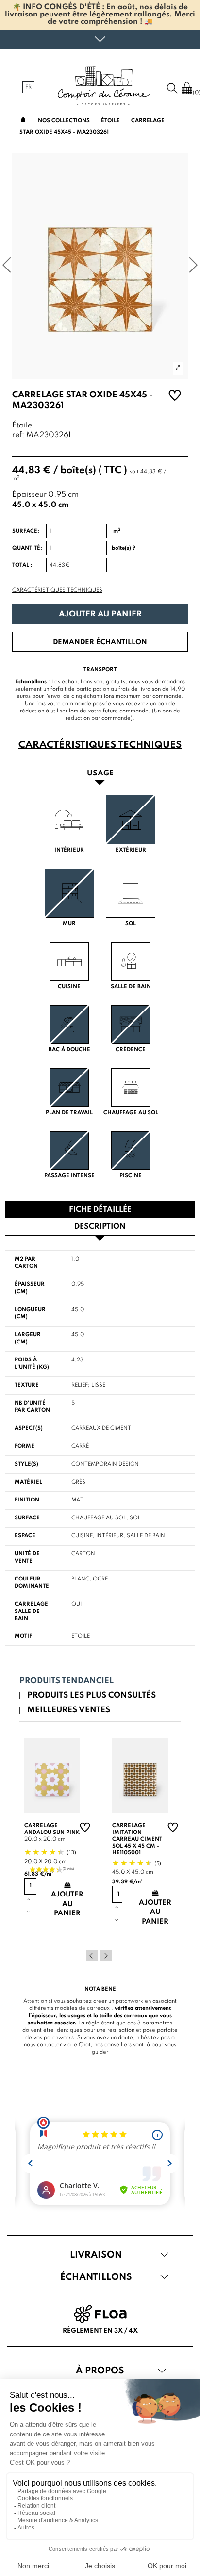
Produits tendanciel (67, 1681)
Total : (22, 565)
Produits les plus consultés (92, 1696)
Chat (85, 2045)
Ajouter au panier (100, 614)
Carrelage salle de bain (31, 1612)
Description (100, 1227)
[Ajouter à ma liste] (175, 397)
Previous (92, 1956)
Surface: (26, 531)
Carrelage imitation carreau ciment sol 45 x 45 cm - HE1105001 (137, 1839)
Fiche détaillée (100, 1210)
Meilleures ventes (69, 1710)
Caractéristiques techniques (57, 590)
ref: (18, 435)
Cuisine (82, 1536)
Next (106, 1956)
